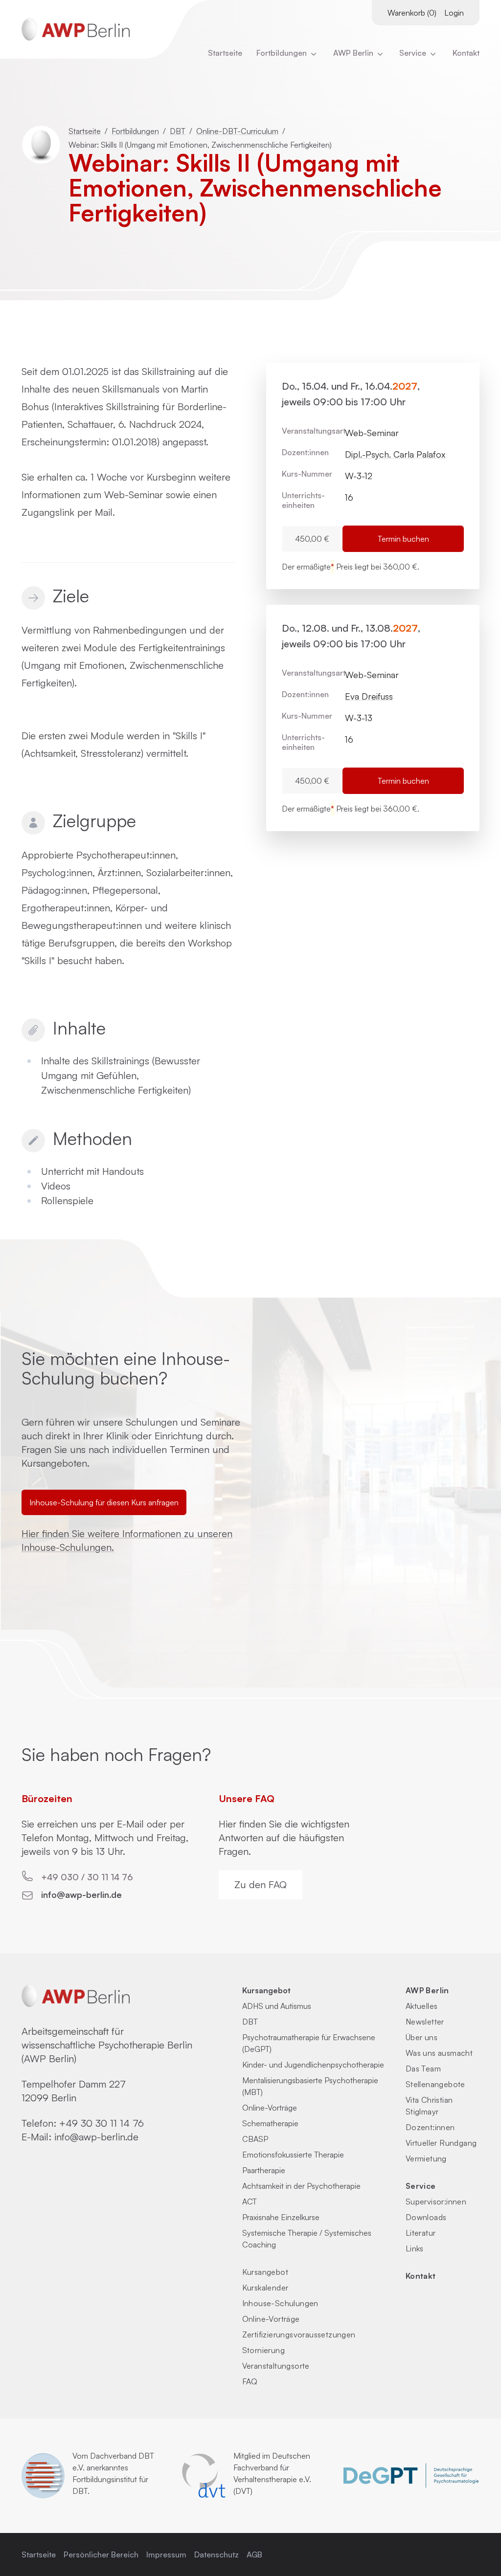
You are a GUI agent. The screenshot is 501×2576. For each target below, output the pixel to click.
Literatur (421, 2233)
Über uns (421, 2037)
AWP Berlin (354, 53)
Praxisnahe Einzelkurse (281, 2217)
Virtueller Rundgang (441, 2143)
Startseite (225, 53)
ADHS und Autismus (277, 2006)
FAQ (250, 2381)
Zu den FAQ (261, 1884)
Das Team (423, 2069)
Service (421, 2186)
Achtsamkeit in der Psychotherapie (301, 2186)
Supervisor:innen (436, 2202)
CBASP (255, 2139)
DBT (178, 131)
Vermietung (426, 2158)
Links (415, 2248)
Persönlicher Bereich (101, 2554)
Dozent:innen (430, 2127)
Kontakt (466, 53)
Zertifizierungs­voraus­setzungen (299, 2334)
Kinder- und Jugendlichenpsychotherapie (313, 2065)
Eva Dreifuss (369, 696)
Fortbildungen (283, 53)
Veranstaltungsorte (276, 2366)
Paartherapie (264, 2170)
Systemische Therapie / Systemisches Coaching (307, 2239)
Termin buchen (403, 539)
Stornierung (263, 2350)
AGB (254, 2554)
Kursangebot (266, 1990)
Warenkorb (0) (412, 13)
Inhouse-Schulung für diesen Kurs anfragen (104, 1502)
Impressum (166, 2554)
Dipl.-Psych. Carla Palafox (395, 454)
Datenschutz (216, 2554)
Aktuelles (422, 2006)
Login (454, 13)
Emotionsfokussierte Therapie (293, 2155)
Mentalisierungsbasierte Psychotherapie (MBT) (310, 2086)
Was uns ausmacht (439, 2053)
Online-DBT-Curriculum (237, 131)
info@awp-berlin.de (81, 1894)
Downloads (426, 2217)
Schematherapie (270, 2123)
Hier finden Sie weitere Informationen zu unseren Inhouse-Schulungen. (127, 1540)
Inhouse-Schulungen (280, 2303)
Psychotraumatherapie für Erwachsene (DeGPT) (309, 2043)
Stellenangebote (435, 2084)
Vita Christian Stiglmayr (429, 2106)
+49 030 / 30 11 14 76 (87, 1877)
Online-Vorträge (270, 2108)
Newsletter (425, 2022)
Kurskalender (265, 2288)
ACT (250, 2202)
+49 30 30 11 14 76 (102, 2123)
